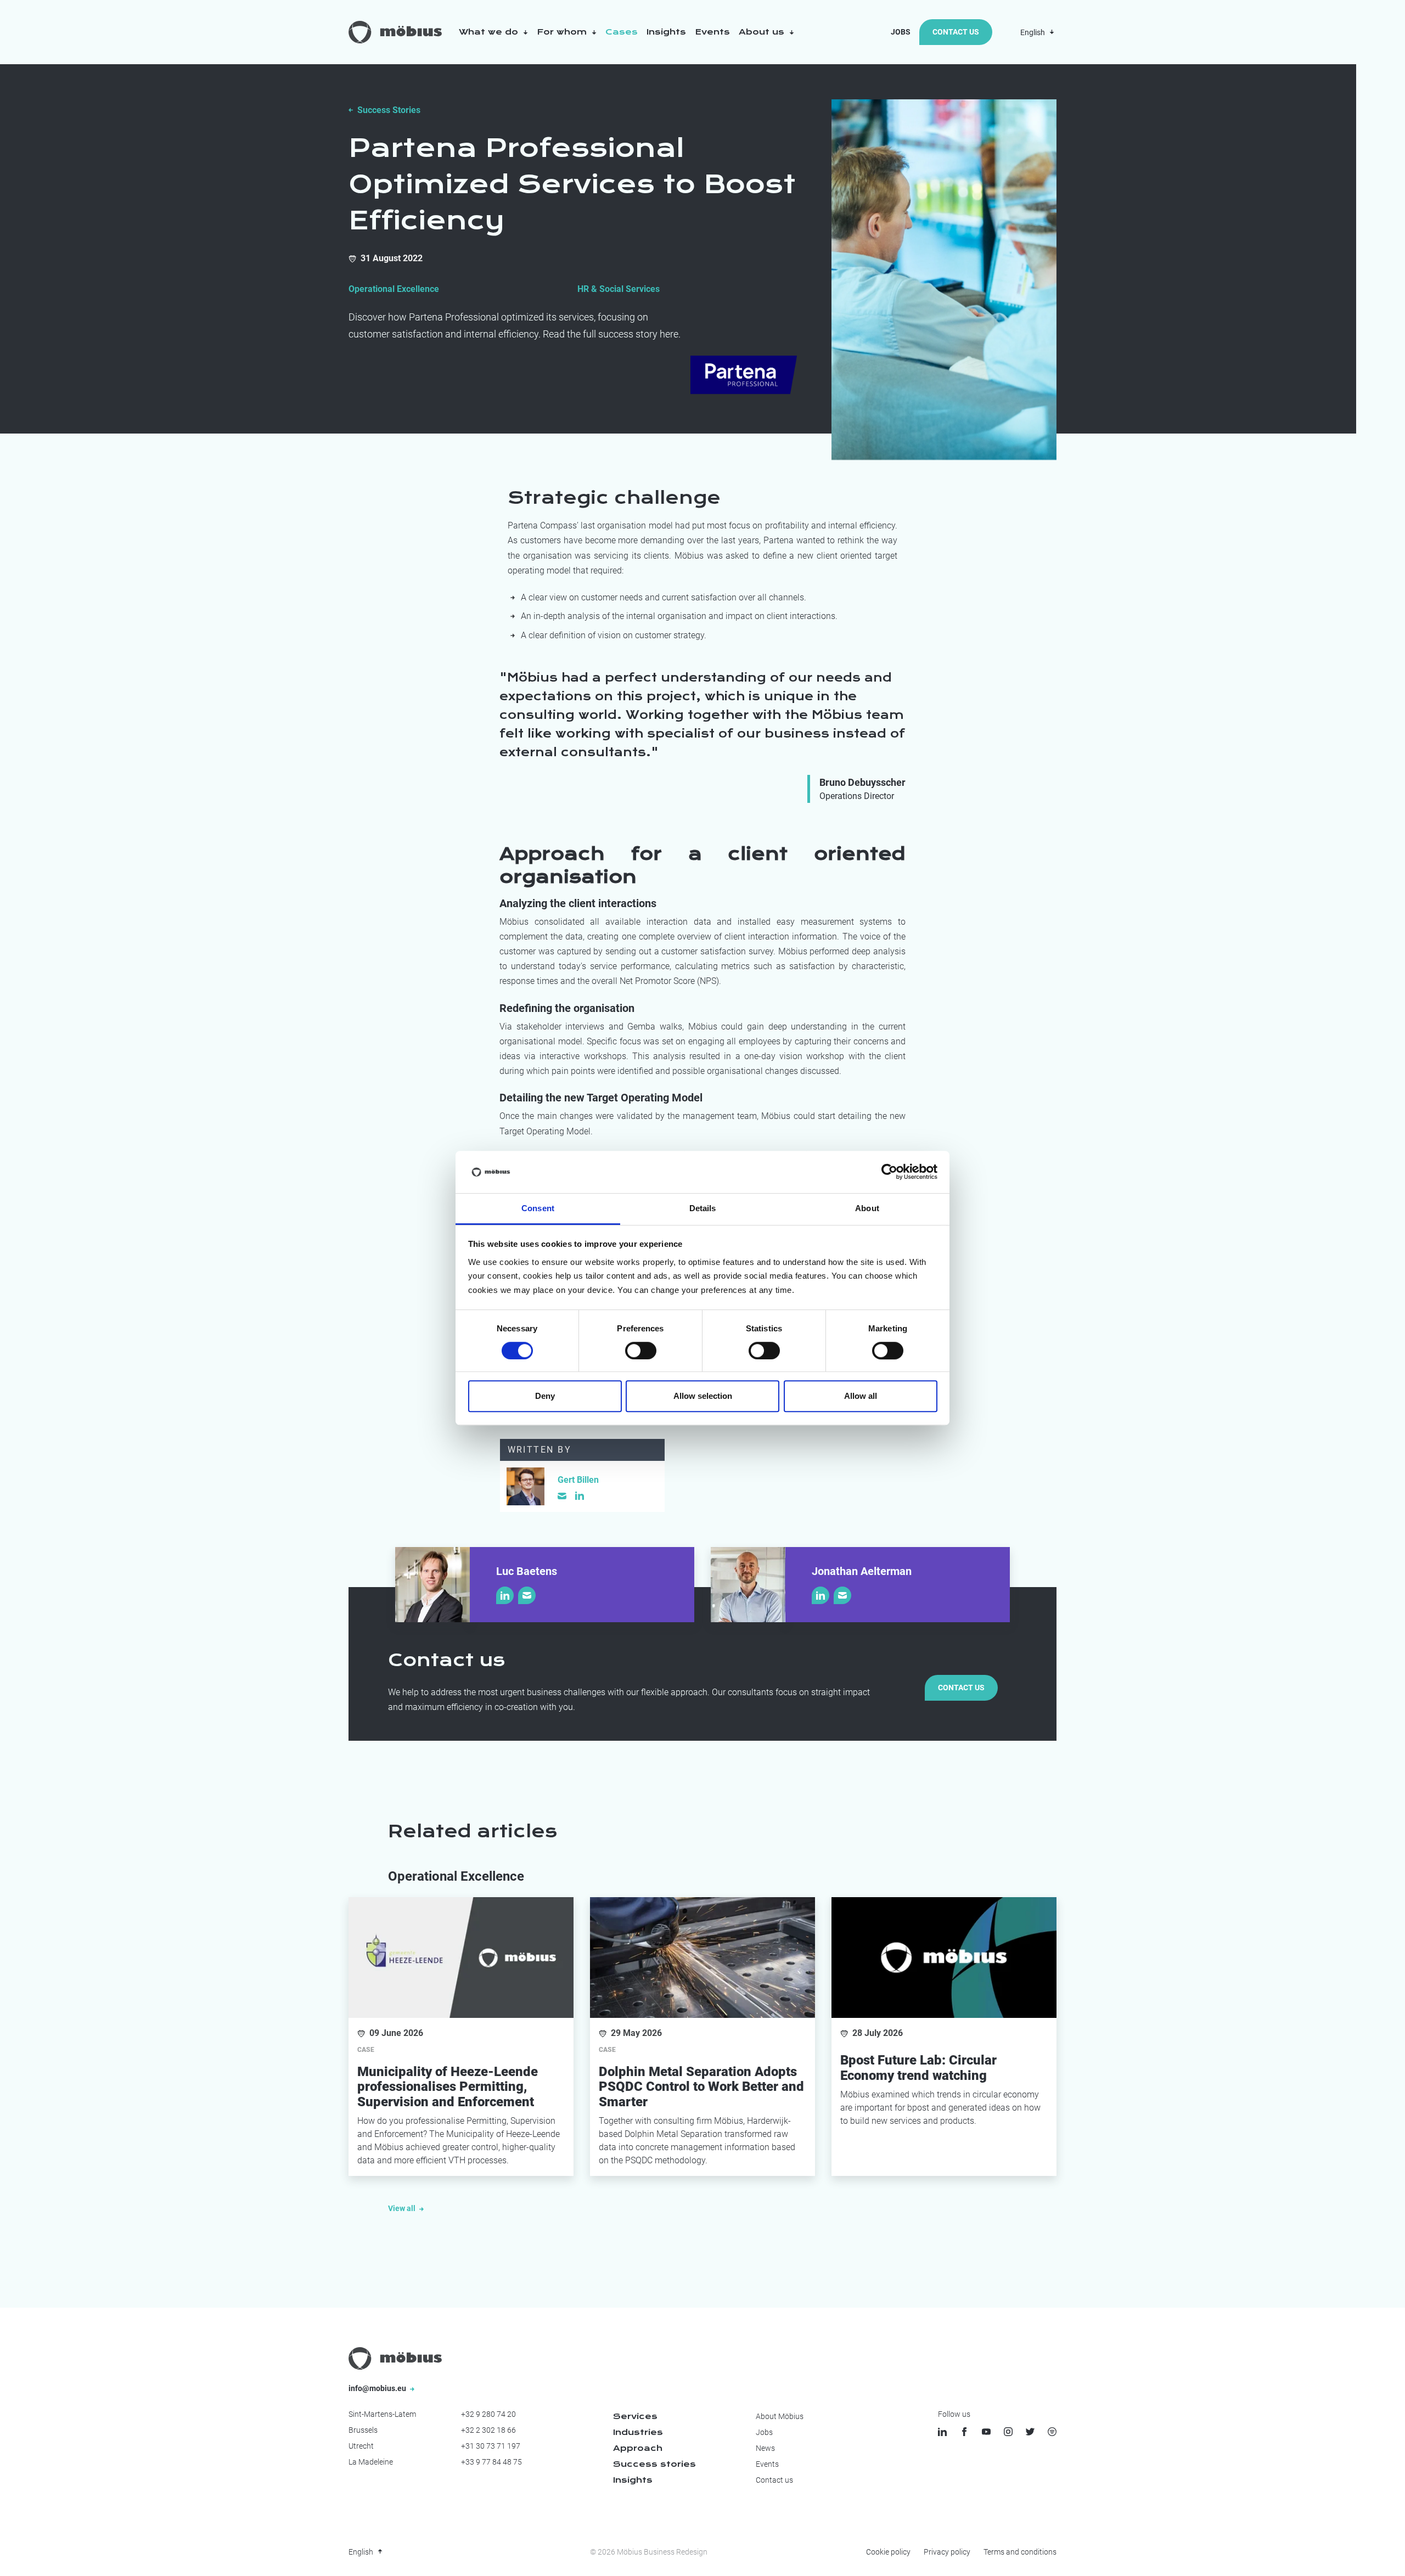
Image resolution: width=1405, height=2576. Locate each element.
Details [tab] (703, 1208)
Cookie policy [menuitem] (888, 2552)
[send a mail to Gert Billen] (562, 1496)
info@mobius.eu (378, 2388)
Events (712, 32)
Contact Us (956, 32)
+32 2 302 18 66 (488, 2430)
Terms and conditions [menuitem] (1020, 2552)
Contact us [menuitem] (774, 2480)
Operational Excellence (394, 289)
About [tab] (867, 1208)
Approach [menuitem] (638, 2448)
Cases (622, 32)
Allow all (861, 1396)
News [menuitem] (765, 2448)
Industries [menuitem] (638, 2432)
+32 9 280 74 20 (488, 2414)
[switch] (641, 1351)
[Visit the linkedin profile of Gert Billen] (580, 1495)
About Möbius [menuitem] (780, 2416)
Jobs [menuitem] (764, 2432)
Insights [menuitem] (633, 2480)
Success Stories (389, 110)
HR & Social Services (619, 289)
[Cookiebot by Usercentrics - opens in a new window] (889, 1172)
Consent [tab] (538, 1208)
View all (403, 2208)
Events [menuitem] (767, 2464)
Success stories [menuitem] (654, 2464)
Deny (545, 1396)
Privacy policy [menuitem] (947, 2552)
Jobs (901, 32)
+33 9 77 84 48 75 (491, 2462)
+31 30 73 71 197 (491, 2446)
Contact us (961, 1688)
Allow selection (703, 1396)
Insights (666, 32)
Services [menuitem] (635, 2416)
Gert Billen (578, 1480)
